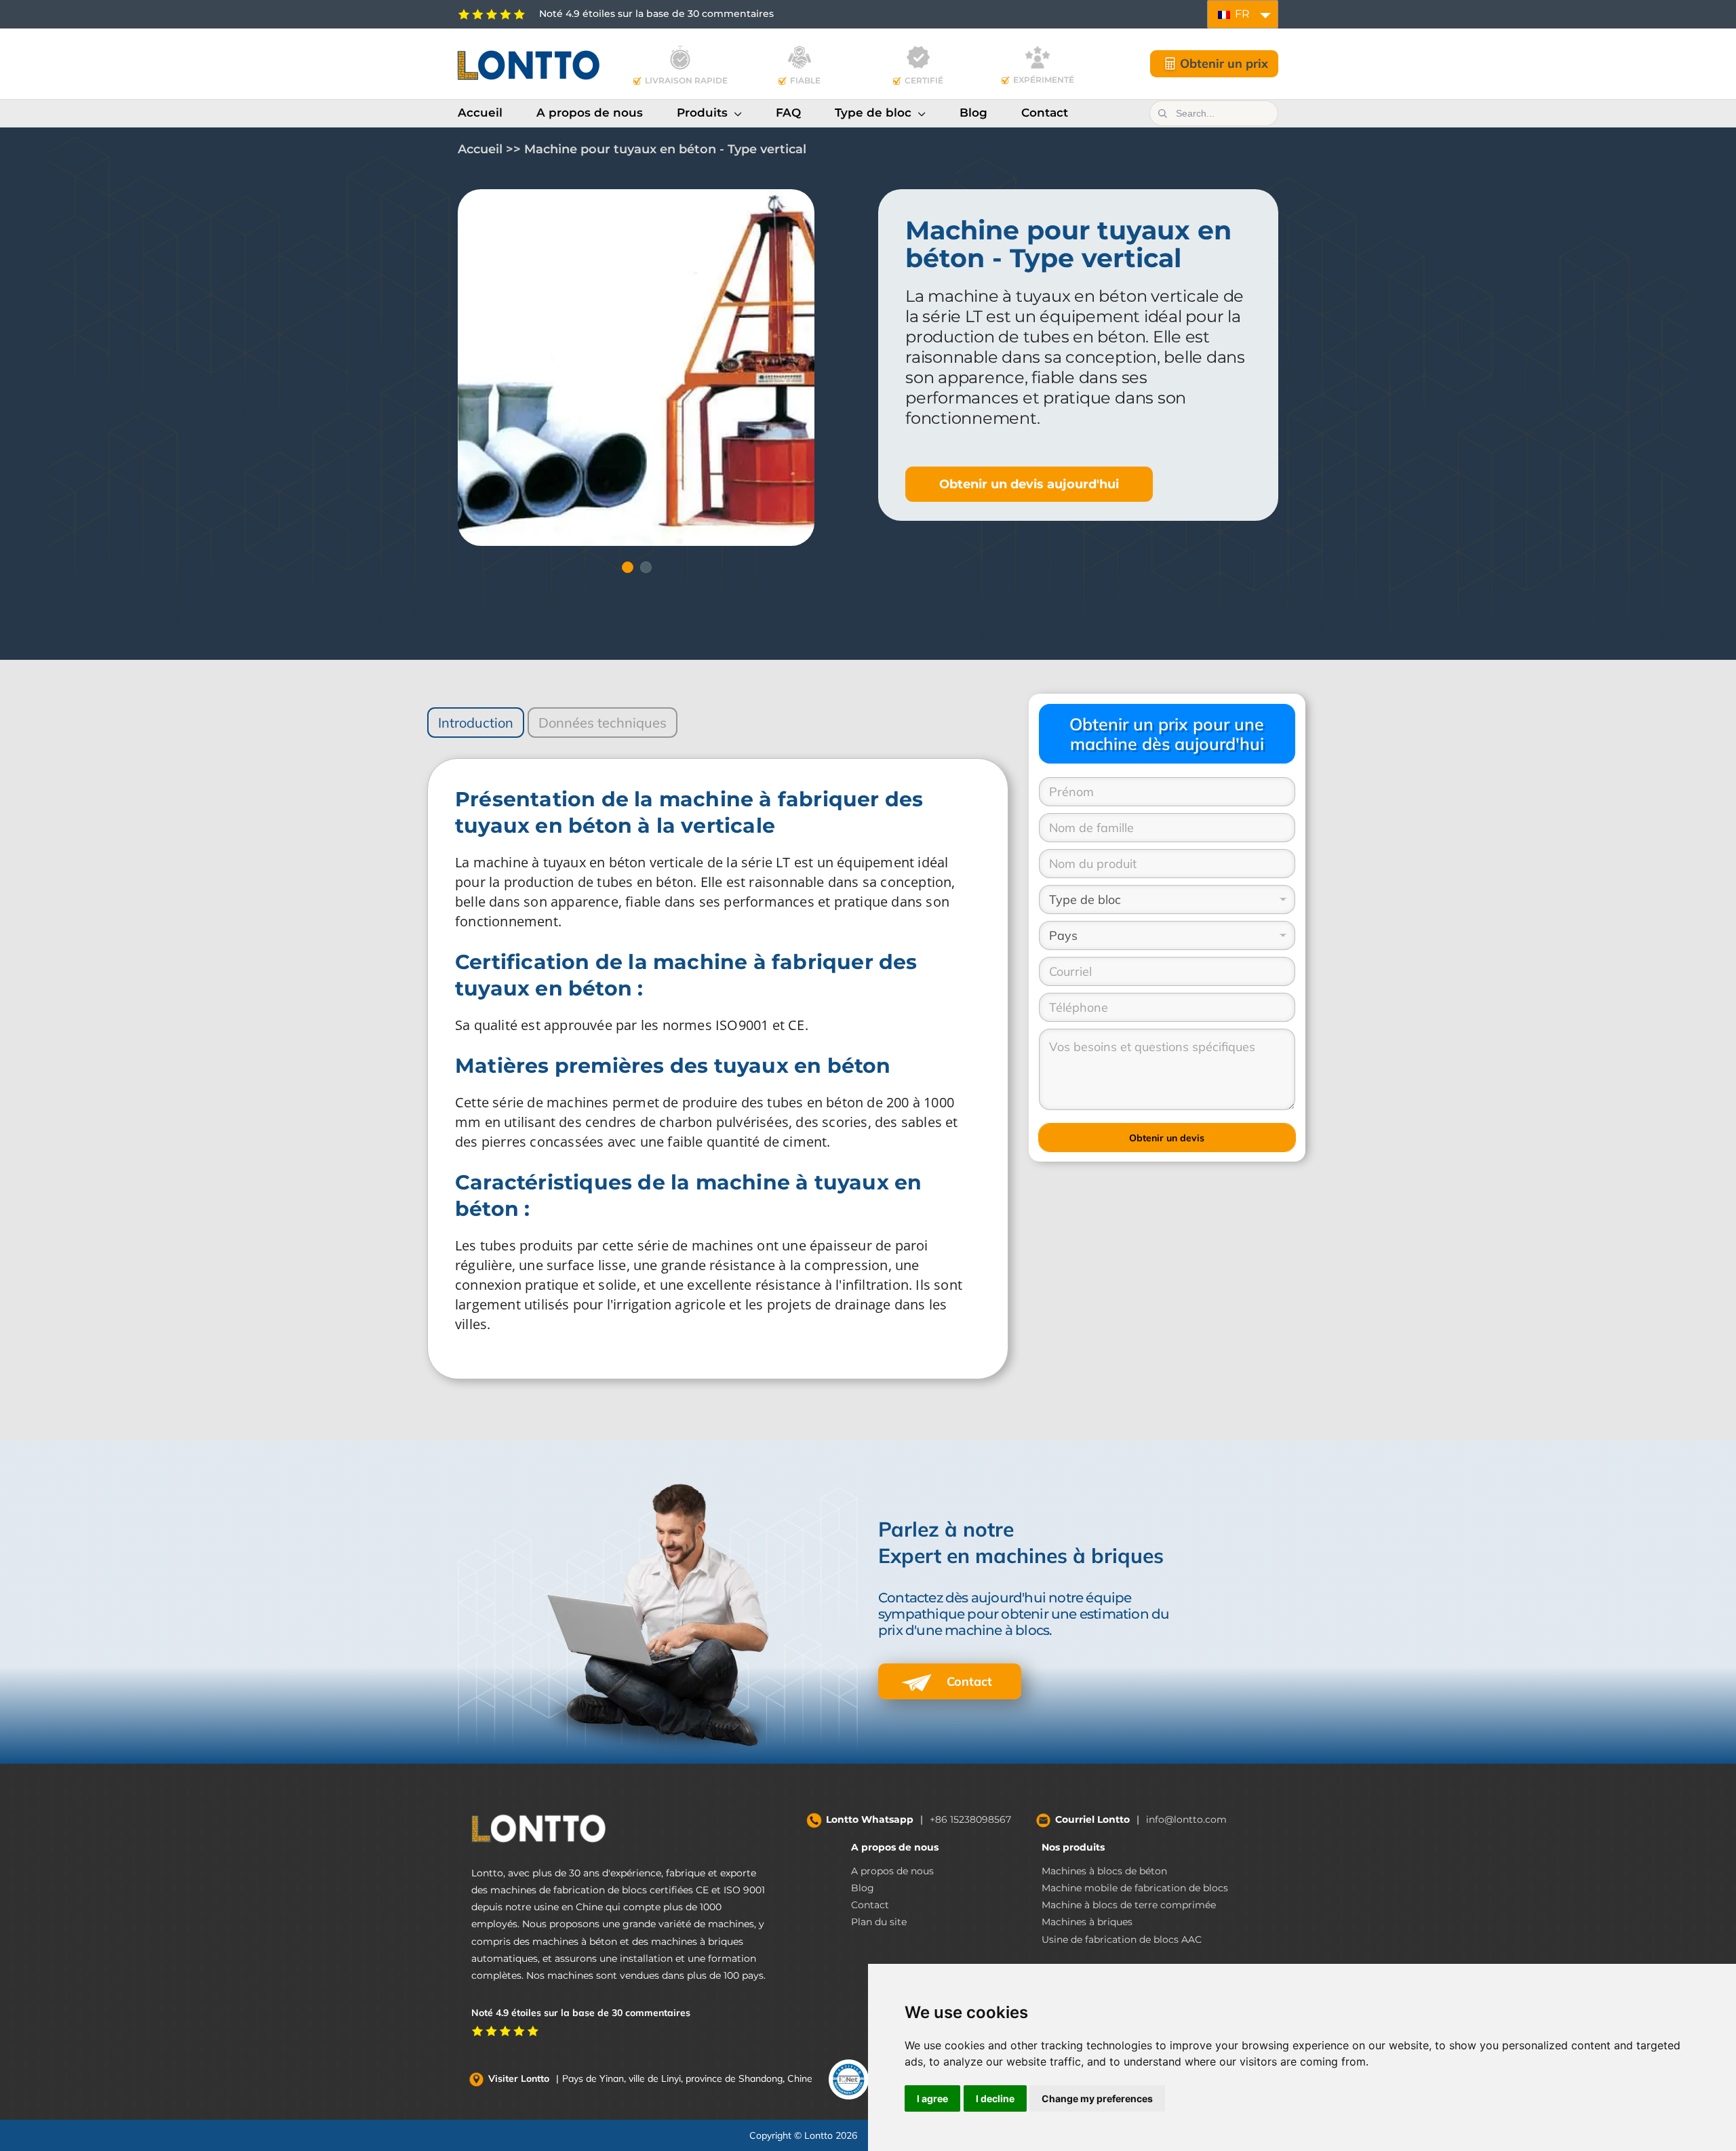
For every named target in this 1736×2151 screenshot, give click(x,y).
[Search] (1162, 113)
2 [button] (646, 567)
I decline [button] (995, 2098)
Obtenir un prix (1224, 63)
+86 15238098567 (970, 1819)
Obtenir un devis (1167, 1138)
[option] (636, 368)
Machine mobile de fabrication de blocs (1135, 1888)
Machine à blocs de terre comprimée (1129, 1905)
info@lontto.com (1186, 1819)
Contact (968, 1681)
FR (1241, 14)
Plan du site (879, 1922)
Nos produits (1073, 1847)
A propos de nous (895, 1847)
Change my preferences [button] (1097, 2098)
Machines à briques (1087, 1922)
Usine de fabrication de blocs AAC (1122, 1939)
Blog (863, 1888)
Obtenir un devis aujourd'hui (1029, 484)
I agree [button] (932, 2098)
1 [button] (627, 567)
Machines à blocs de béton (1104, 1871)
